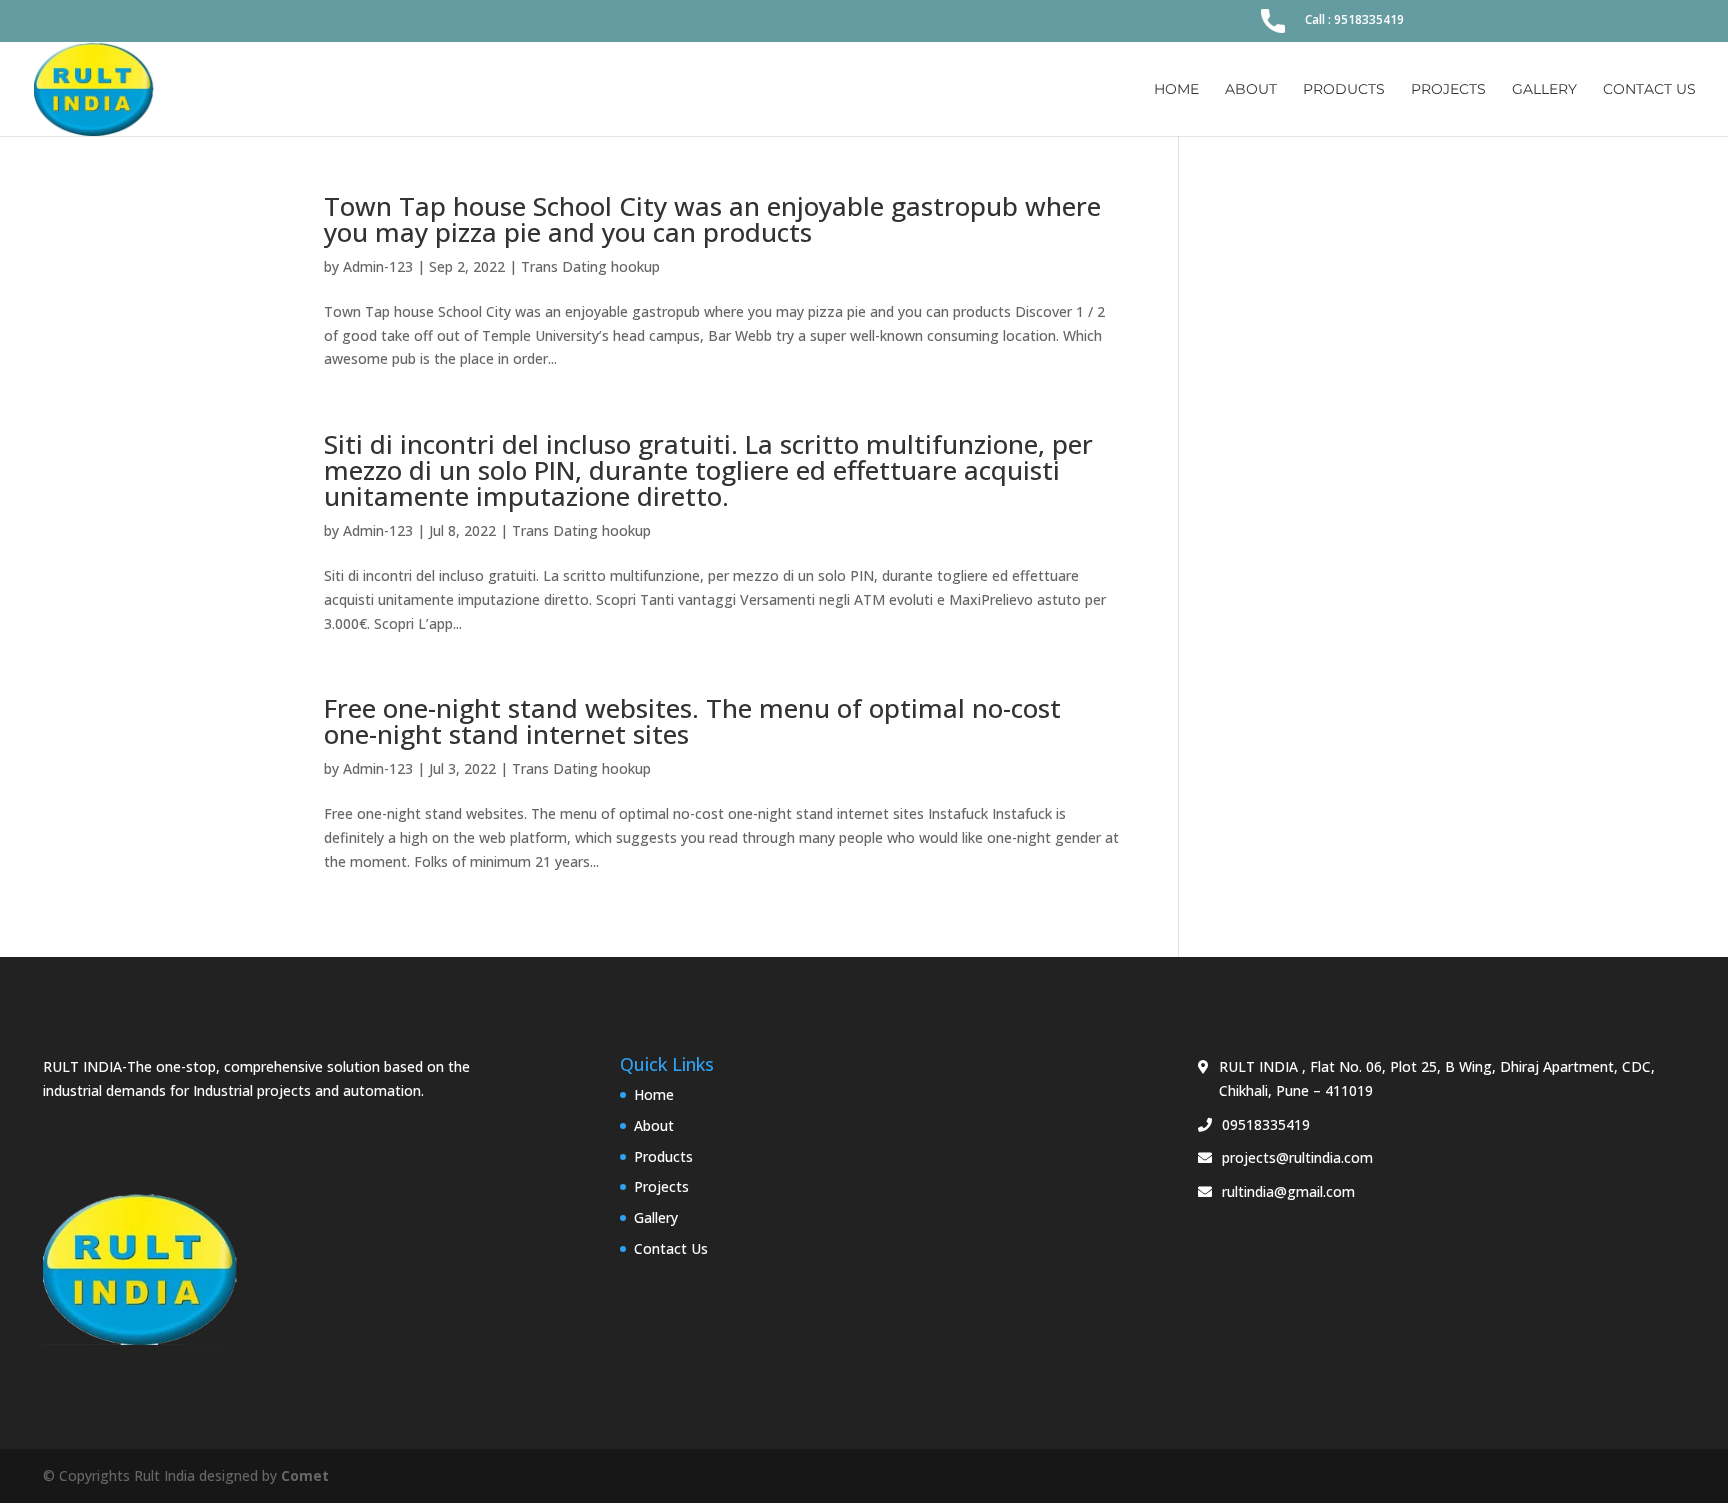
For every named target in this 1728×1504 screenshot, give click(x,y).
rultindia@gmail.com (1288, 1191)
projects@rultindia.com (1297, 1157)
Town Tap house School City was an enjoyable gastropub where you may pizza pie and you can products (712, 219)
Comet (305, 1475)
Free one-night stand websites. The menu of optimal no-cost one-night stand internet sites (692, 721)
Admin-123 (378, 266)
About (1251, 90)
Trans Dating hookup (590, 266)
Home (1176, 90)
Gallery (1544, 90)
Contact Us (1649, 90)
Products (1344, 90)
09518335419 (1266, 1124)
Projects (1448, 90)
